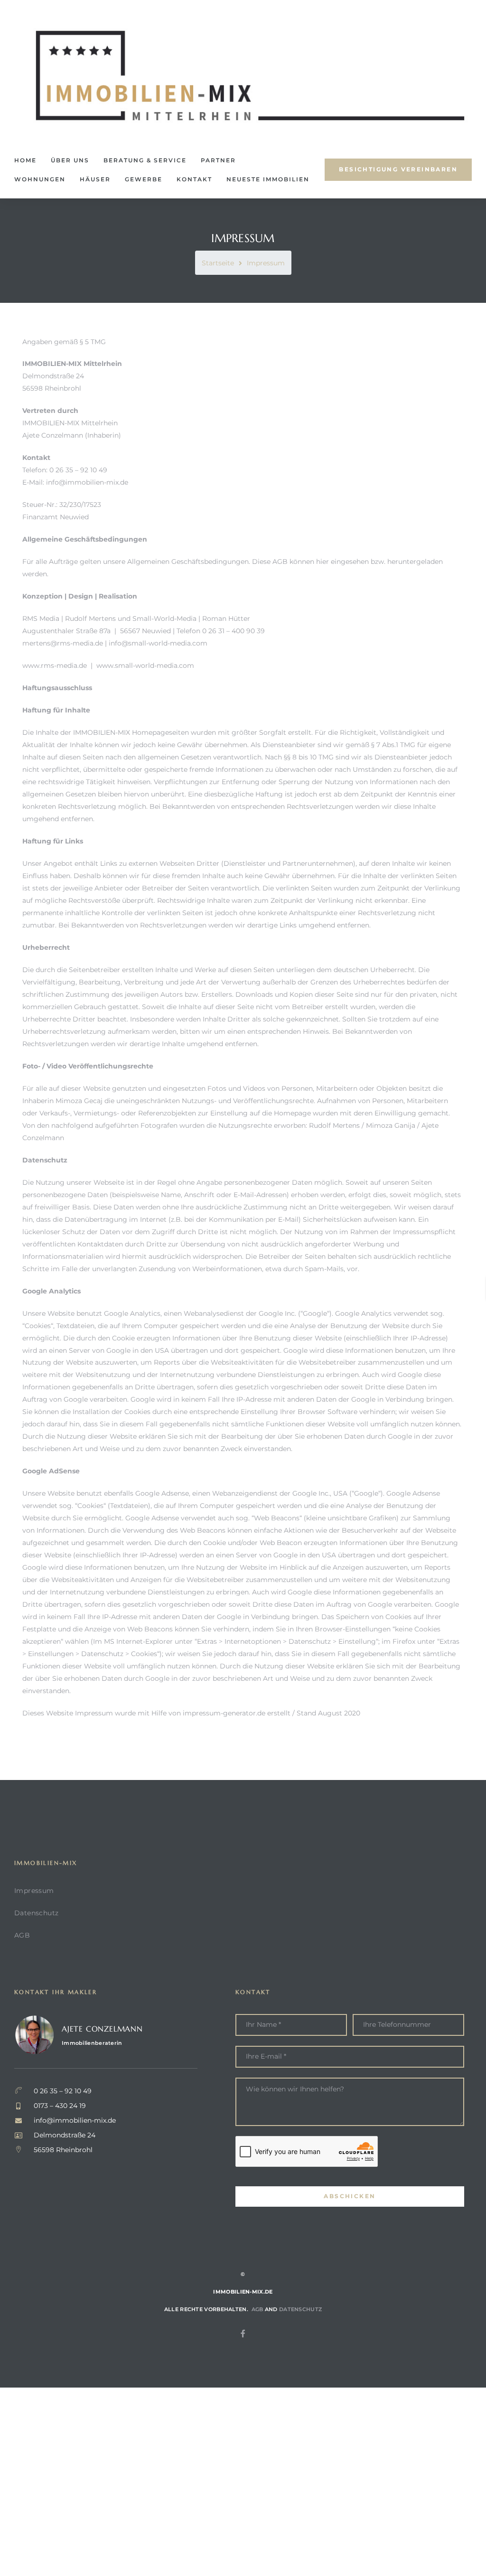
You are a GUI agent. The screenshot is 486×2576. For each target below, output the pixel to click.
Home (25, 160)
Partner (218, 160)
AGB (22, 1935)
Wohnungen (40, 179)
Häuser (95, 179)
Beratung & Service (145, 160)
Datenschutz (36, 1913)
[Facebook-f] (243, 2333)
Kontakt (194, 179)
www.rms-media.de (55, 665)
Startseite (218, 263)
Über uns (70, 160)
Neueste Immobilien (268, 179)
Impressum (34, 1891)
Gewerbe (144, 179)
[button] (398, 170)
